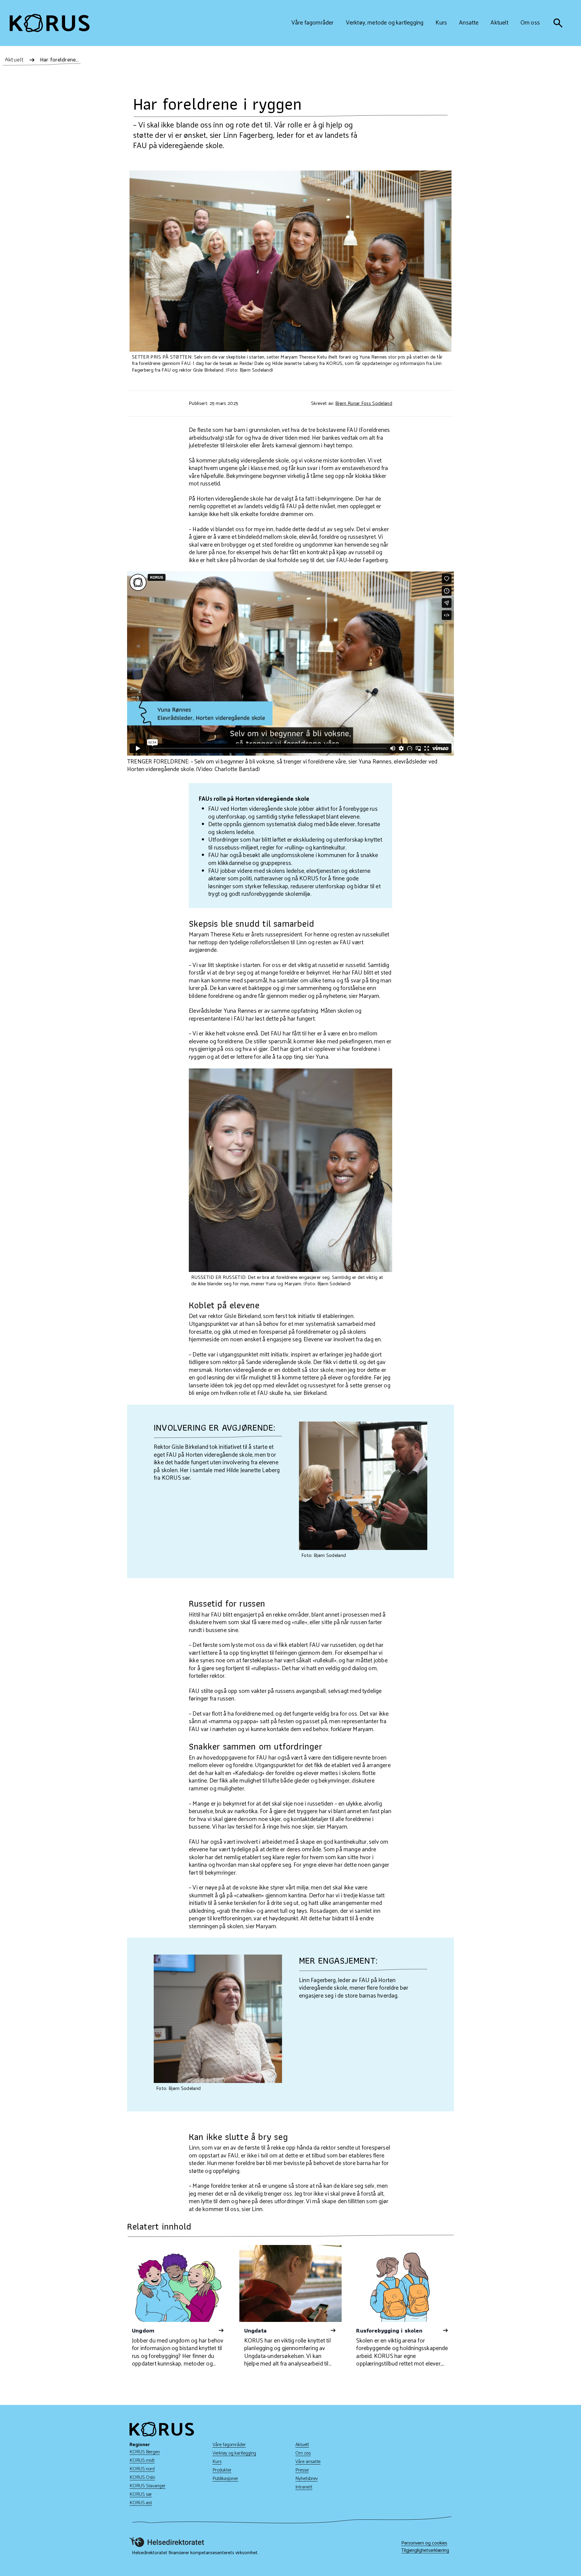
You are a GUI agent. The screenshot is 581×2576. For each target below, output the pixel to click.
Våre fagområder (229, 2445)
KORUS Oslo (142, 2477)
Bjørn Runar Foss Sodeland (364, 404)
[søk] (558, 23)
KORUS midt (142, 2460)
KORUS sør (141, 2494)
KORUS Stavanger (148, 2486)
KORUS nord (142, 2469)
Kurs (217, 2462)
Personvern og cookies (424, 2543)
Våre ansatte (308, 2462)
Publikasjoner (225, 2479)
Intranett (304, 2487)
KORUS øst (141, 2503)
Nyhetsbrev (307, 2479)
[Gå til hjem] (50, 23)
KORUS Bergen (145, 2452)
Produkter (222, 2470)
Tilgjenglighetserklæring (425, 2551)
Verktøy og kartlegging (234, 2453)
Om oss (303, 2453)
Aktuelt (302, 2445)
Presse (302, 2470)
